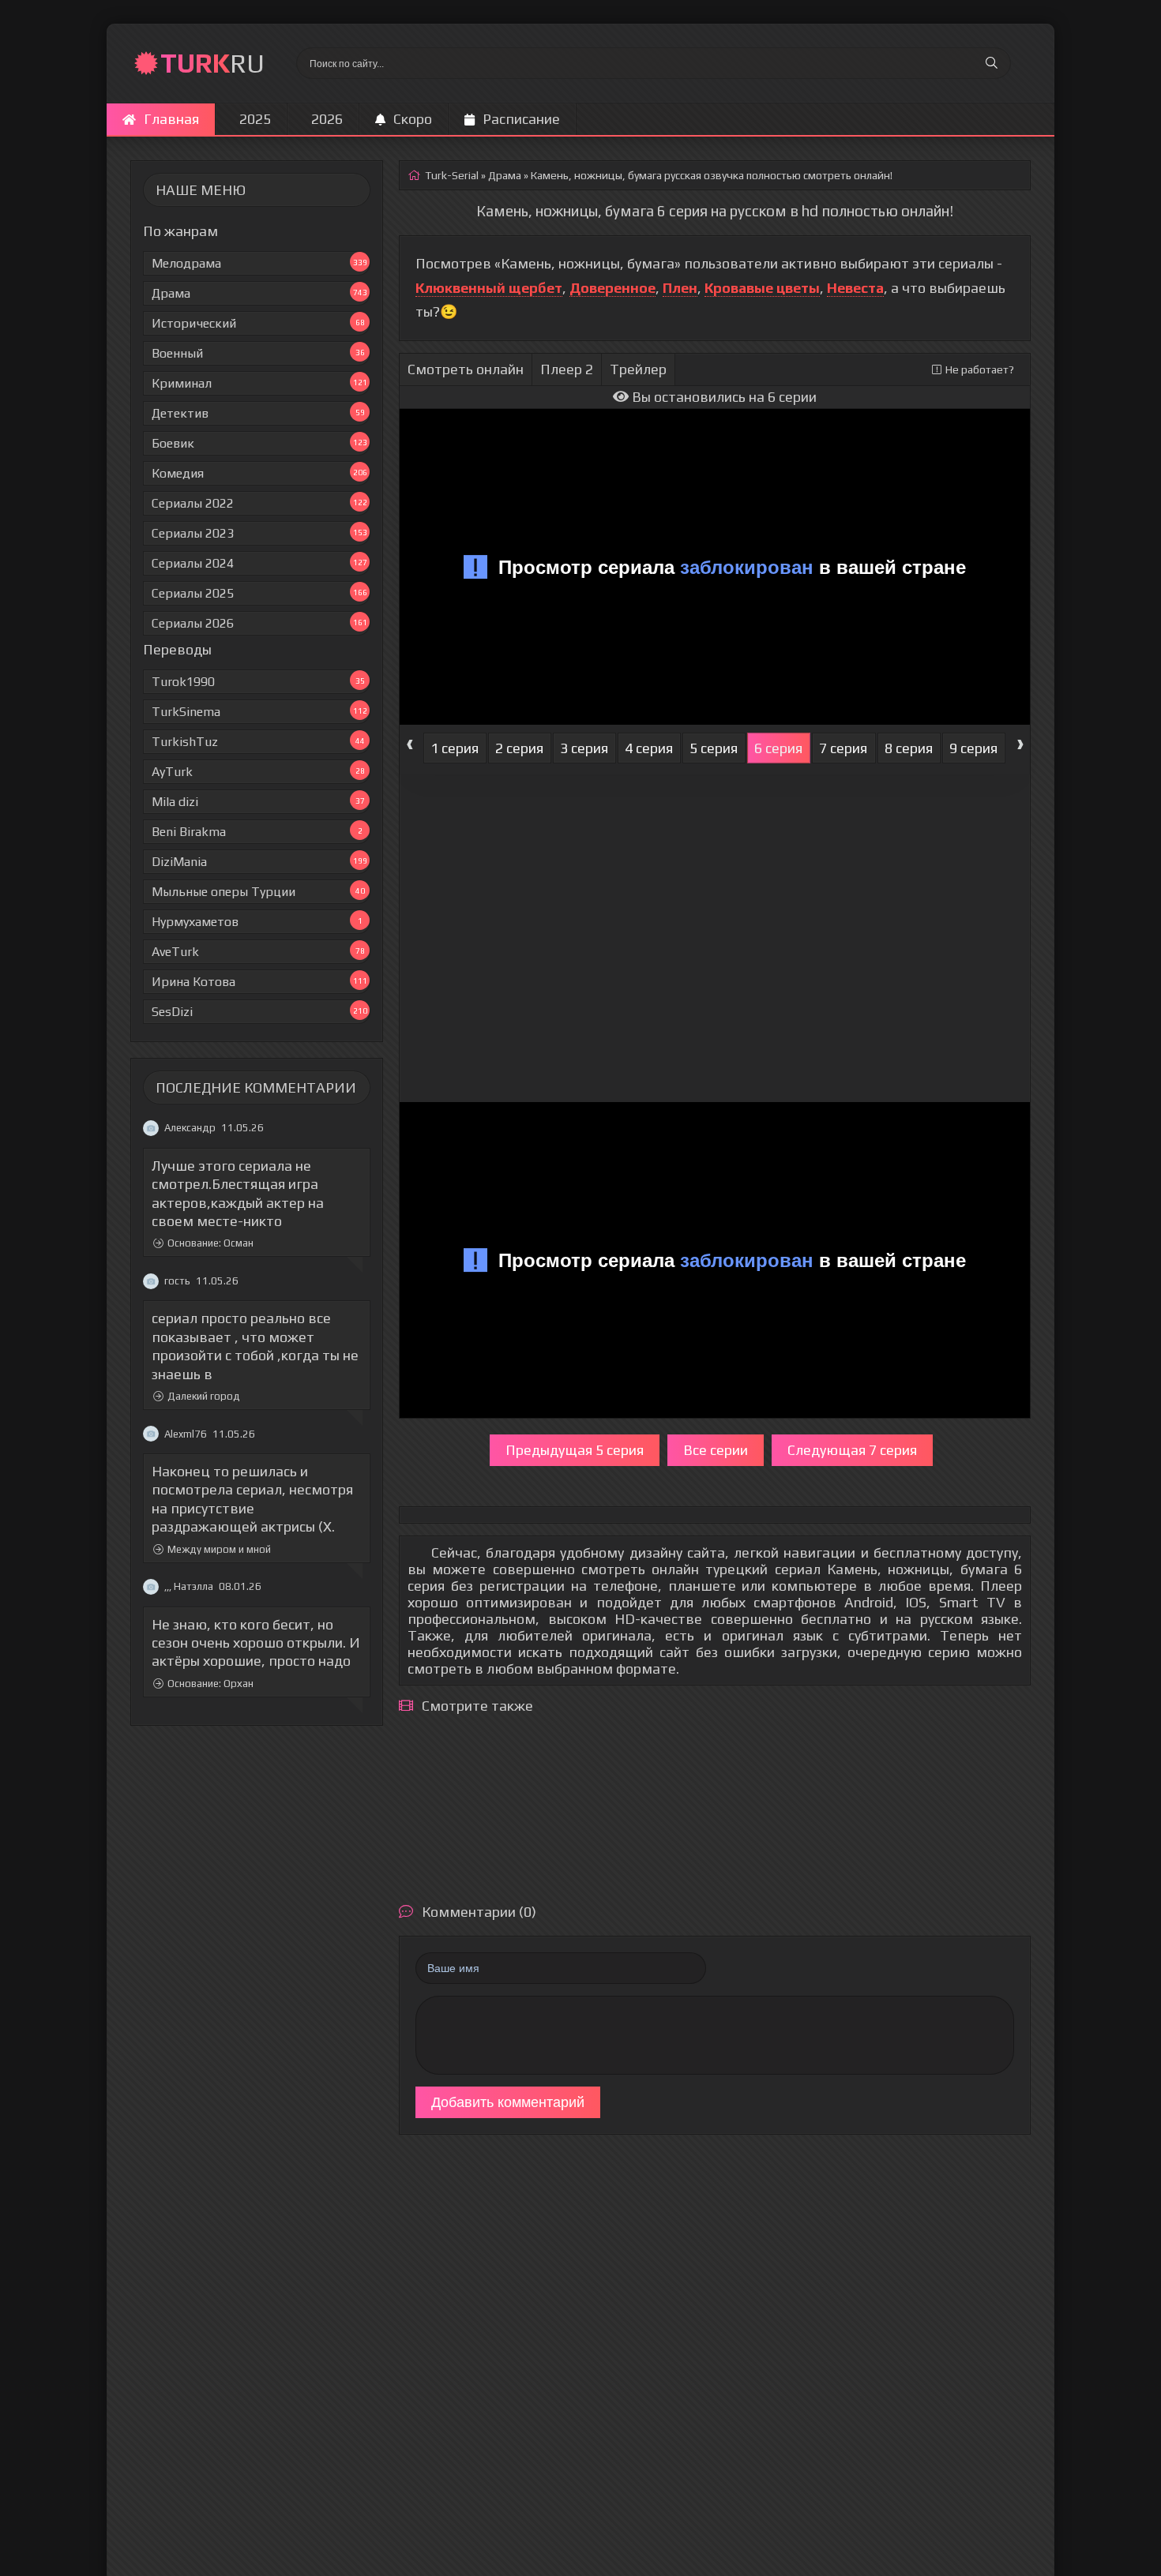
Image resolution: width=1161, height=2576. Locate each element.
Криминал (259, 383)
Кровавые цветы (762, 288)
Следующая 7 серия (852, 1450)
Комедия (259, 473)
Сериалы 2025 (259, 593)
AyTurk (258, 772)
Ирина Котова (259, 982)
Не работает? (980, 369)
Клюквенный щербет (489, 288)
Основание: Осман (210, 1244)
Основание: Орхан (210, 1684)
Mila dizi (258, 802)
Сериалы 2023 (259, 533)
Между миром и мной (219, 1549)
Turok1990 (258, 682)
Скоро (413, 119)
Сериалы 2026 (259, 623)
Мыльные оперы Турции (258, 892)
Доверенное (612, 288)
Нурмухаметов (257, 922)
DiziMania (259, 862)
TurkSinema (259, 712)
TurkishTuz (258, 742)
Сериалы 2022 (259, 503)
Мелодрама (259, 263)
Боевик (259, 443)
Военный (258, 353)
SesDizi (259, 1012)
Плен (680, 288)
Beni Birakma (257, 832)
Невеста (855, 288)
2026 (327, 119)
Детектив (258, 413)
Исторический (258, 323)
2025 (255, 119)
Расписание (521, 119)
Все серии (716, 1450)
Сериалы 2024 (259, 563)
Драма (259, 293)
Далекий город (204, 1396)
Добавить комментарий (508, 2102)
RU (212, 63)
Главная (171, 119)
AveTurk (258, 952)
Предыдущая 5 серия (575, 1450)
